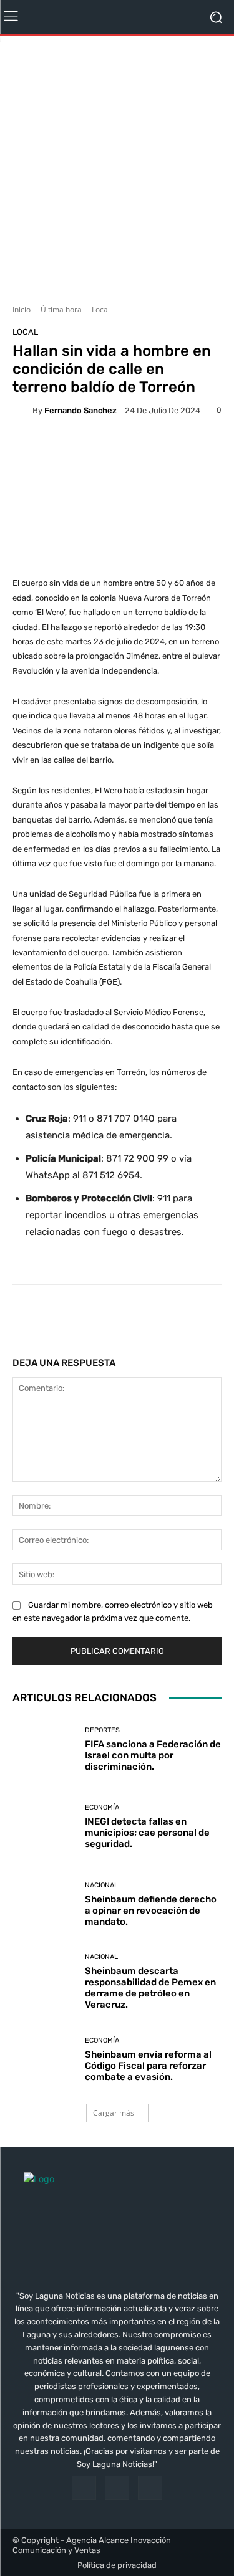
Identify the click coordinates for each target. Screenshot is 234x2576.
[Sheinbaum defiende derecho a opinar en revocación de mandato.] (44, 1905)
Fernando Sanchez (80, 410)
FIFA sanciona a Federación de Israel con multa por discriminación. (153, 1755)
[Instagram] (117, 2488)
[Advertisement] (117, 165)
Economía (102, 1807)
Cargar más (114, 2113)
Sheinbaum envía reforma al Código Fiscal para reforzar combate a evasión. (148, 2066)
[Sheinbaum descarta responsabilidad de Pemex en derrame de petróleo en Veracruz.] (44, 1982)
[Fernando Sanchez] (22, 410)
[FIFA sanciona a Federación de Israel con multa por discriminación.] (44, 1749)
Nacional (101, 1885)
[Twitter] (150, 2488)
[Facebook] (84, 2488)
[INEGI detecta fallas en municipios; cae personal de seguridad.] (44, 1827)
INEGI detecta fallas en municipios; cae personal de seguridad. (147, 1833)
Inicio (22, 309)
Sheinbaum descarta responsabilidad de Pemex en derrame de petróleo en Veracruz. (150, 1988)
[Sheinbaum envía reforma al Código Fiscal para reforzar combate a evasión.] (44, 2060)
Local (101, 309)
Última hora (61, 309)
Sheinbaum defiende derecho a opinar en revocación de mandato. (151, 1911)
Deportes (102, 1730)
